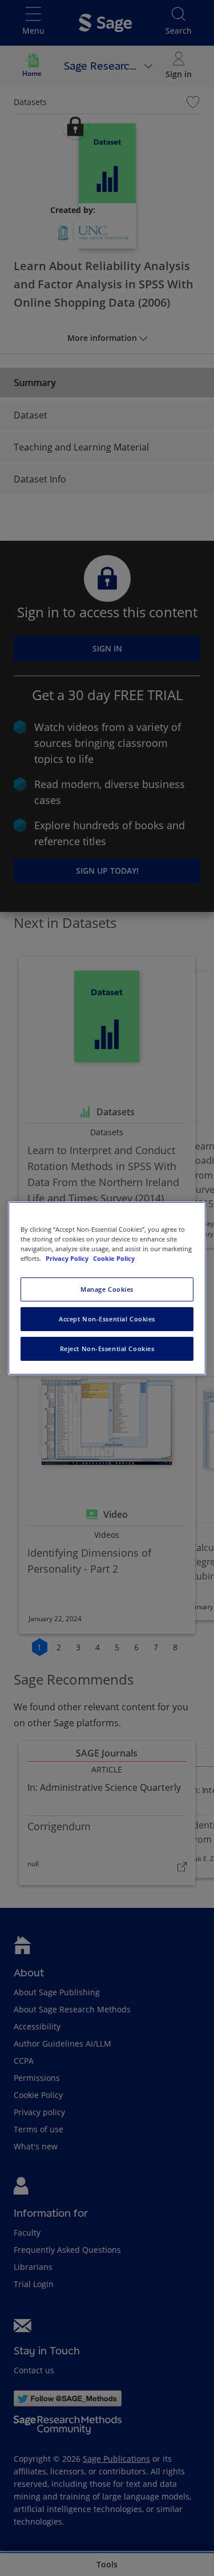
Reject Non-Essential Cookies (107, 1349)
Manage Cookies (107, 1289)
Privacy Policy (68, 1258)
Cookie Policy (114, 1258)
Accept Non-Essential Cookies (107, 1319)
